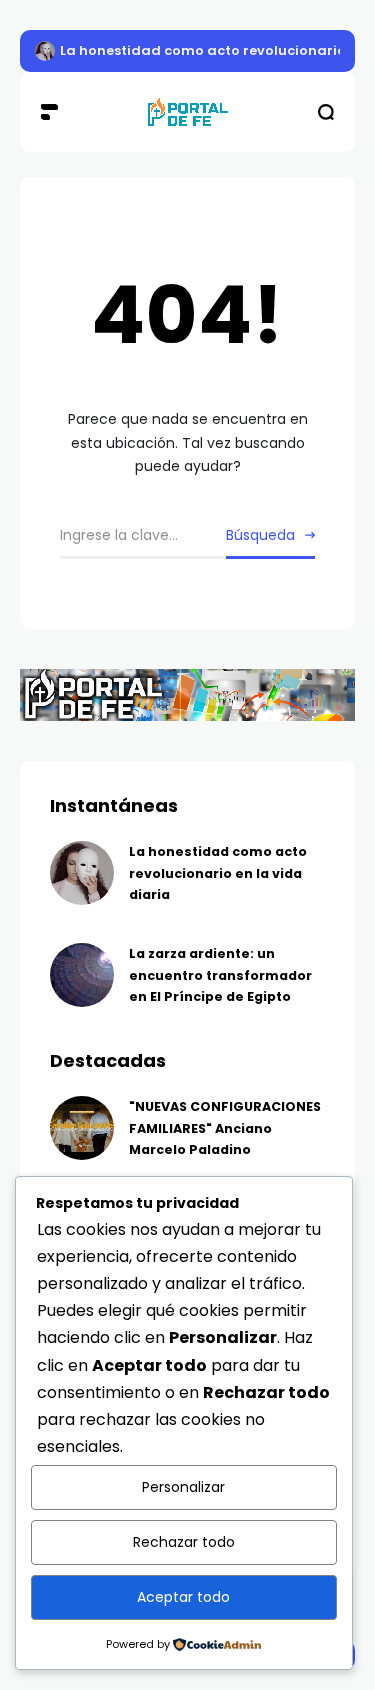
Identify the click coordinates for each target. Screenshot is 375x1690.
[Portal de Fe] (188, 112)
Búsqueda (260, 535)
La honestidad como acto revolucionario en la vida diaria (218, 873)
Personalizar (183, 1487)
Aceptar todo (183, 1597)
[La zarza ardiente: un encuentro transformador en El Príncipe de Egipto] (82, 975)
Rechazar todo (184, 1542)
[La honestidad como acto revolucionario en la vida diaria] (45, 51)
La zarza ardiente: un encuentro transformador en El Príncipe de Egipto (220, 975)
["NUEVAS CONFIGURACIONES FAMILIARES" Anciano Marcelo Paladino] (82, 1128)
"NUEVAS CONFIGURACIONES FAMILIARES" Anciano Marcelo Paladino (225, 1128)
